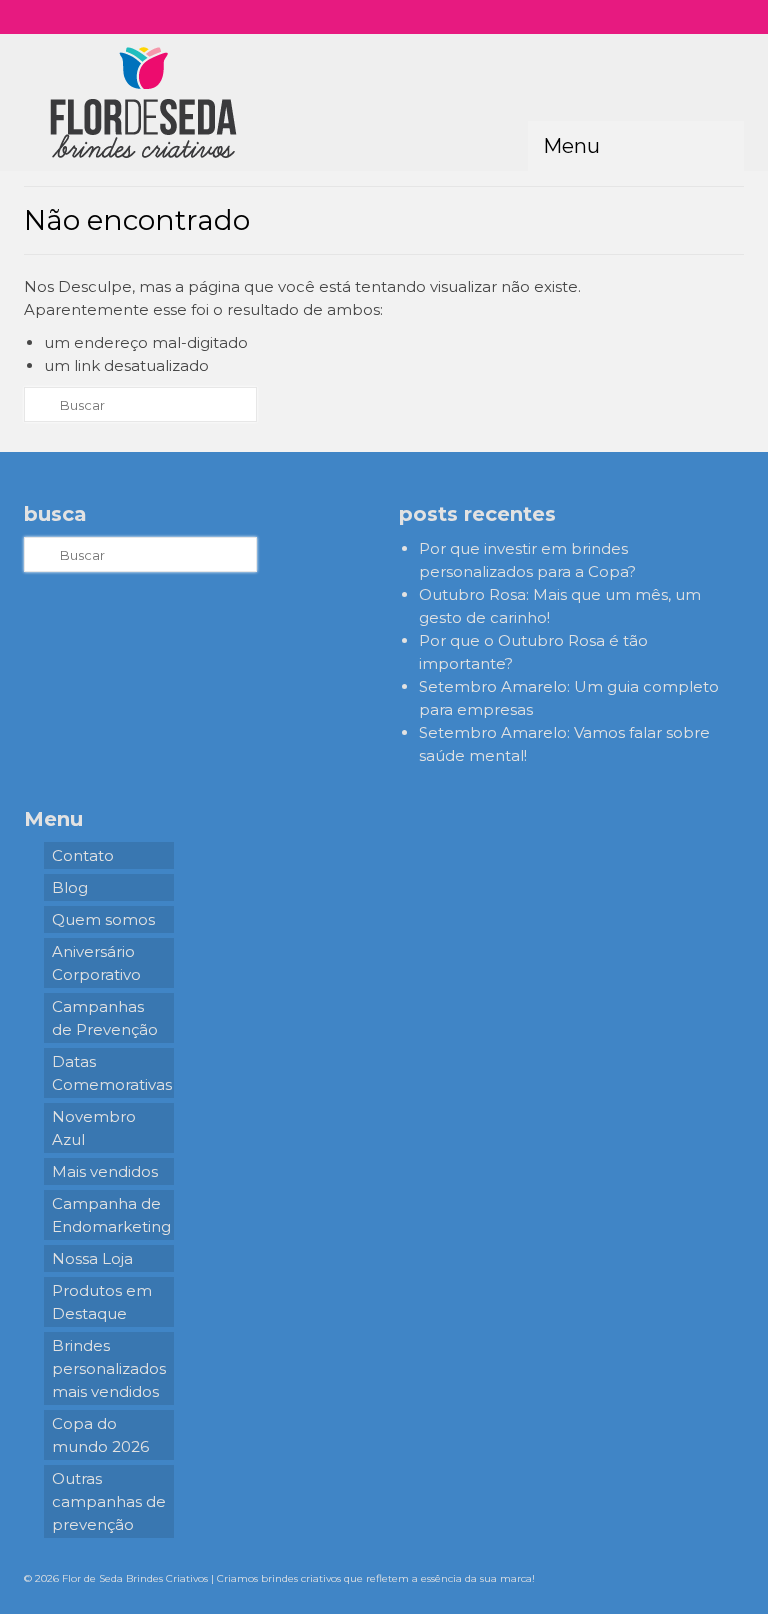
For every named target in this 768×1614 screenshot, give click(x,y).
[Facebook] (651, 17)
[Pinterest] (680, 17)
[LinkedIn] (709, 17)
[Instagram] (622, 17)
